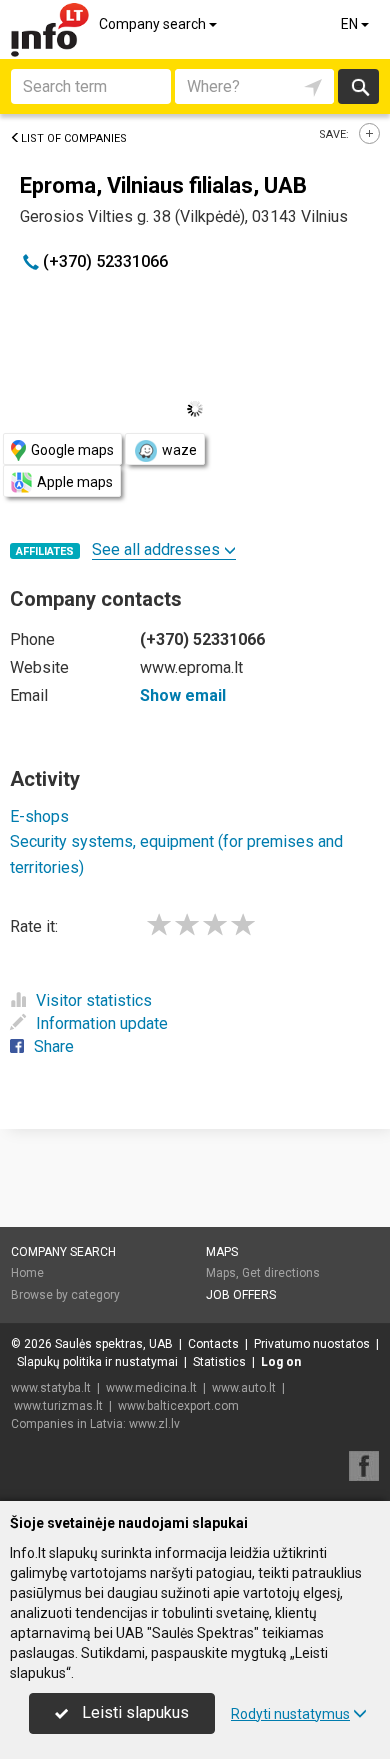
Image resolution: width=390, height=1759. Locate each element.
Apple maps (75, 482)
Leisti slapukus (133, 1712)
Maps (222, 1252)
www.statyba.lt (51, 1388)
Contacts (213, 1344)
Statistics (219, 1362)
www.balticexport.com (178, 1406)
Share (54, 1046)
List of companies (74, 138)
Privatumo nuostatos (312, 1344)
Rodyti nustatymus (290, 1714)
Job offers (241, 1295)
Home (27, 1273)
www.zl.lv (154, 1424)
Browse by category (65, 1295)
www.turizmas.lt (58, 1406)
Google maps (72, 450)
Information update (102, 1023)
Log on (281, 1362)
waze (179, 450)
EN (351, 24)
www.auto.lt (244, 1388)
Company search (154, 24)
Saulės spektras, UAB (114, 1344)
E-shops (39, 816)
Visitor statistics (94, 1000)
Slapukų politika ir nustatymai (97, 1362)
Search (358, 86)
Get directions (281, 1273)
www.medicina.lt (151, 1388)
